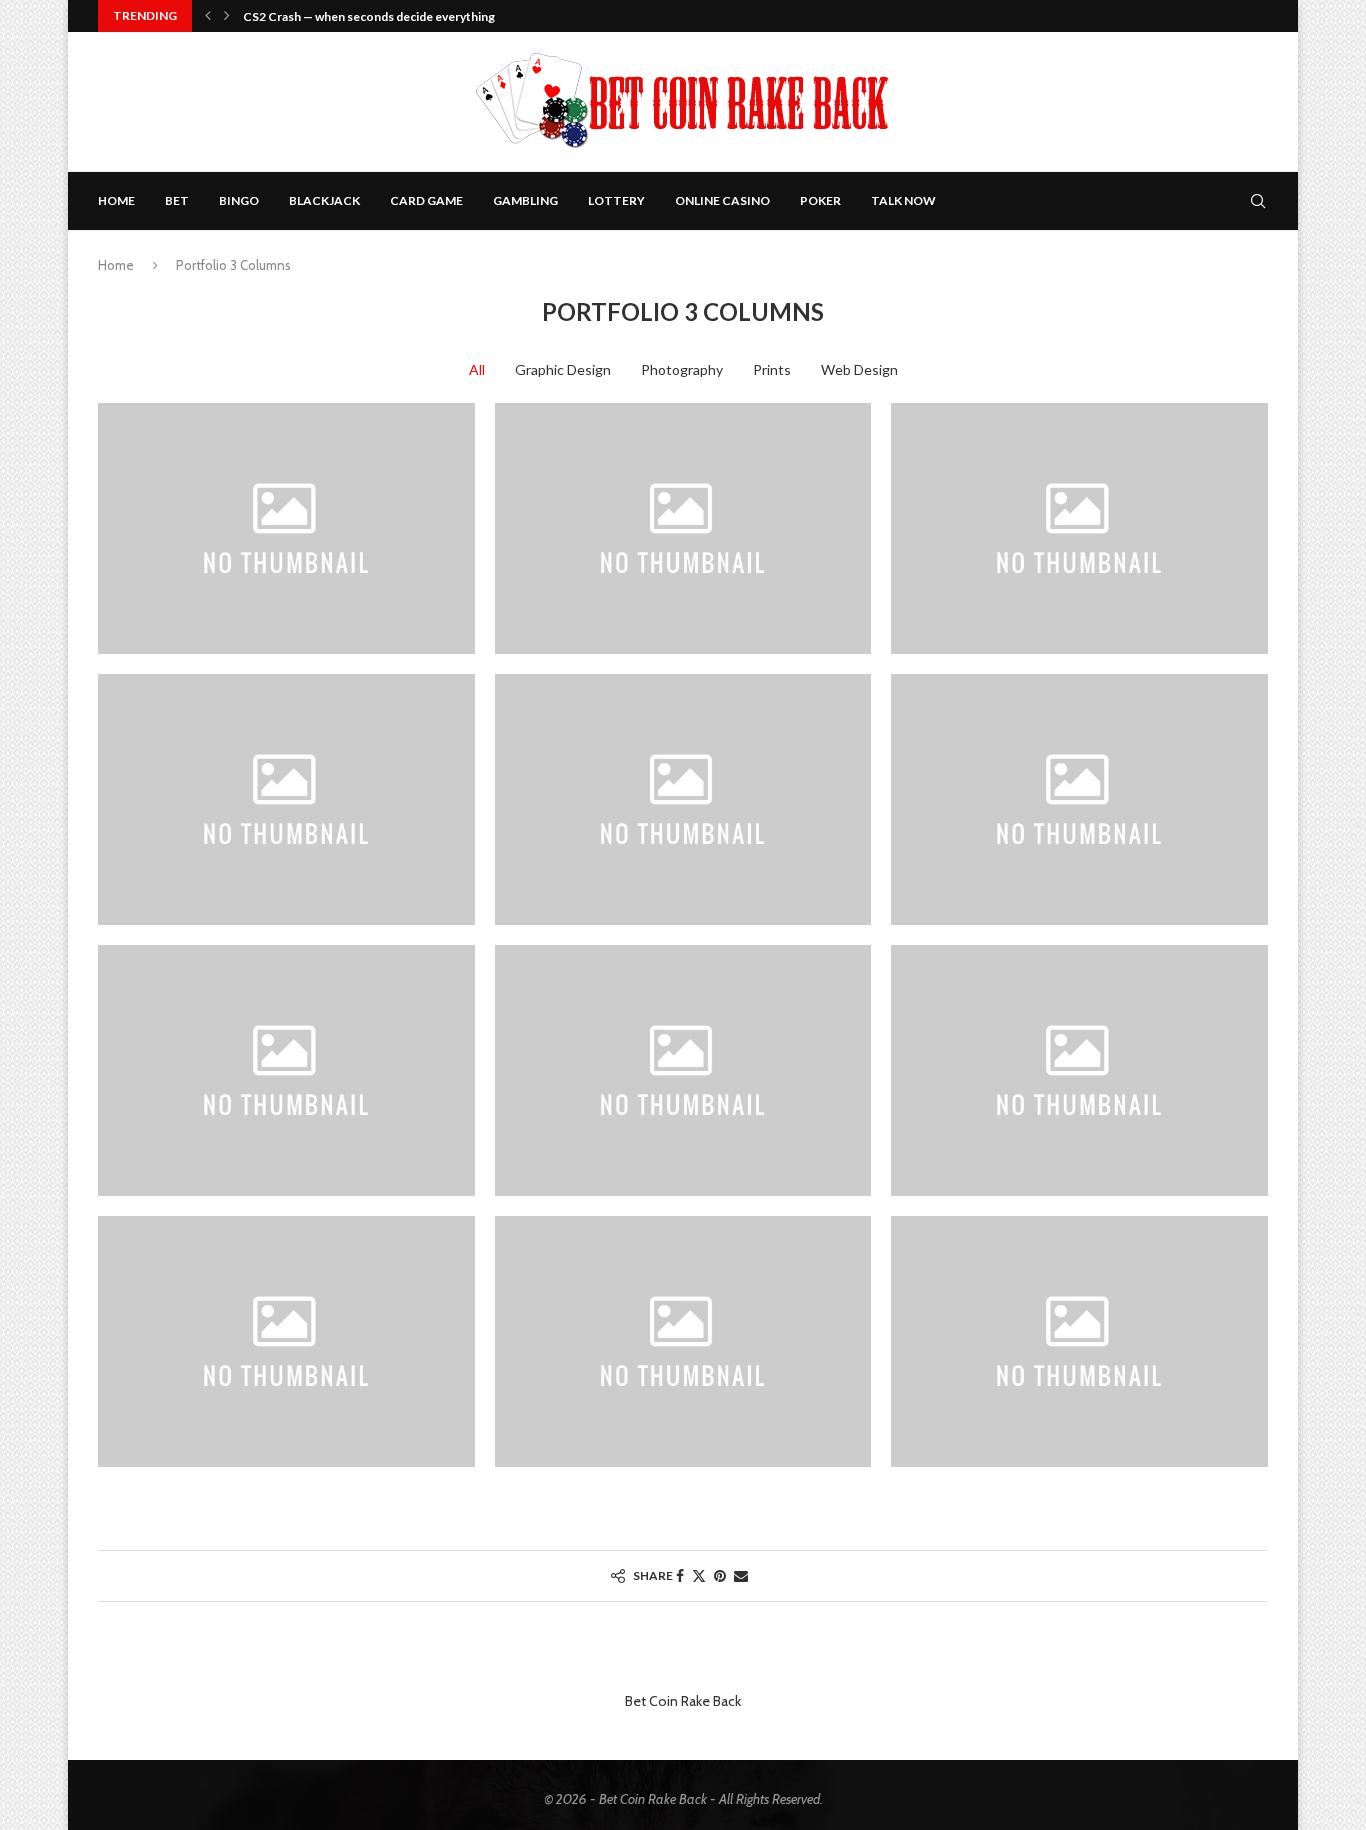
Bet (177, 200)
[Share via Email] (741, 1576)
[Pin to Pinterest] (720, 1576)
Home (116, 200)
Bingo (239, 200)
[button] (208, 16)
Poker (820, 200)
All (477, 369)
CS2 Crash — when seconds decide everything (369, 16)
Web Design (859, 369)
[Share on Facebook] (680, 1576)
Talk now (903, 200)
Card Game (426, 200)
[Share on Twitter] (699, 1576)
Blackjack (324, 200)
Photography (682, 369)
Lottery (616, 200)
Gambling (525, 200)
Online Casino (722, 200)
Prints (772, 369)
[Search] (1258, 201)
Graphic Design (563, 369)
